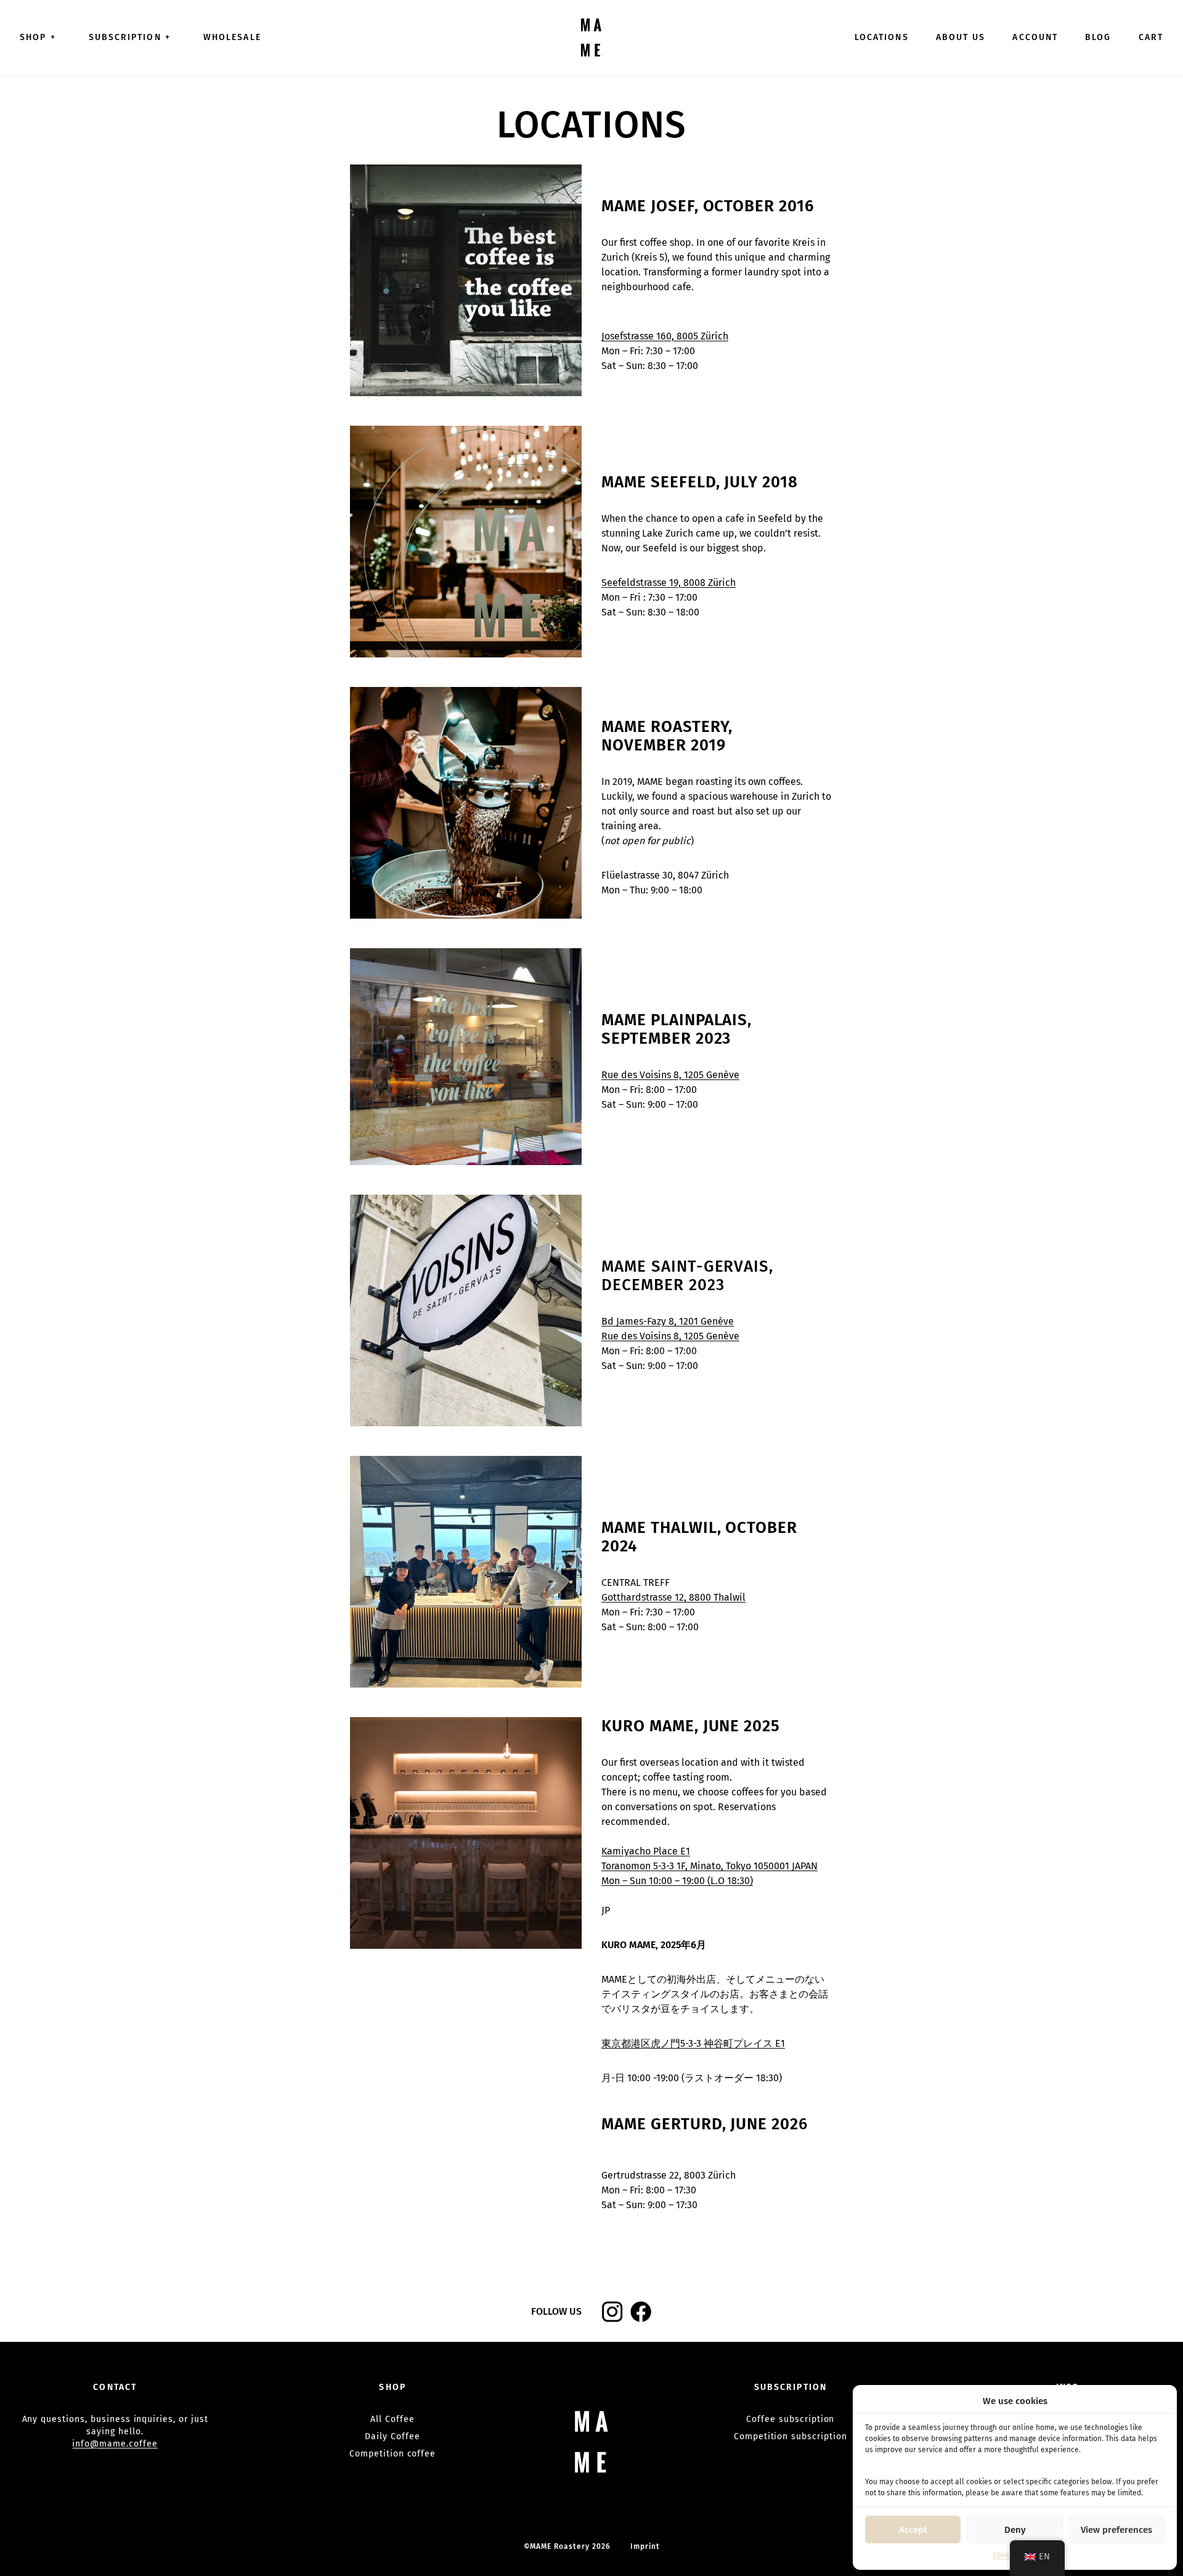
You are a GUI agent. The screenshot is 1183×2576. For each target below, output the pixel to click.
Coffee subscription (790, 2419)
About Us (961, 37)
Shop (38, 37)
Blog (1098, 37)
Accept (913, 2530)
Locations (882, 37)
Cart (1151, 37)
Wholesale (232, 37)
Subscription (130, 37)
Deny (1015, 2530)
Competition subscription (791, 2436)
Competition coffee (392, 2454)
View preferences (1116, 2530)
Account (1035, 37)
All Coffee (392, 2419)
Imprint (645, 2546)
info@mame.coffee (115, 2444)
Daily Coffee (392, 2436)
